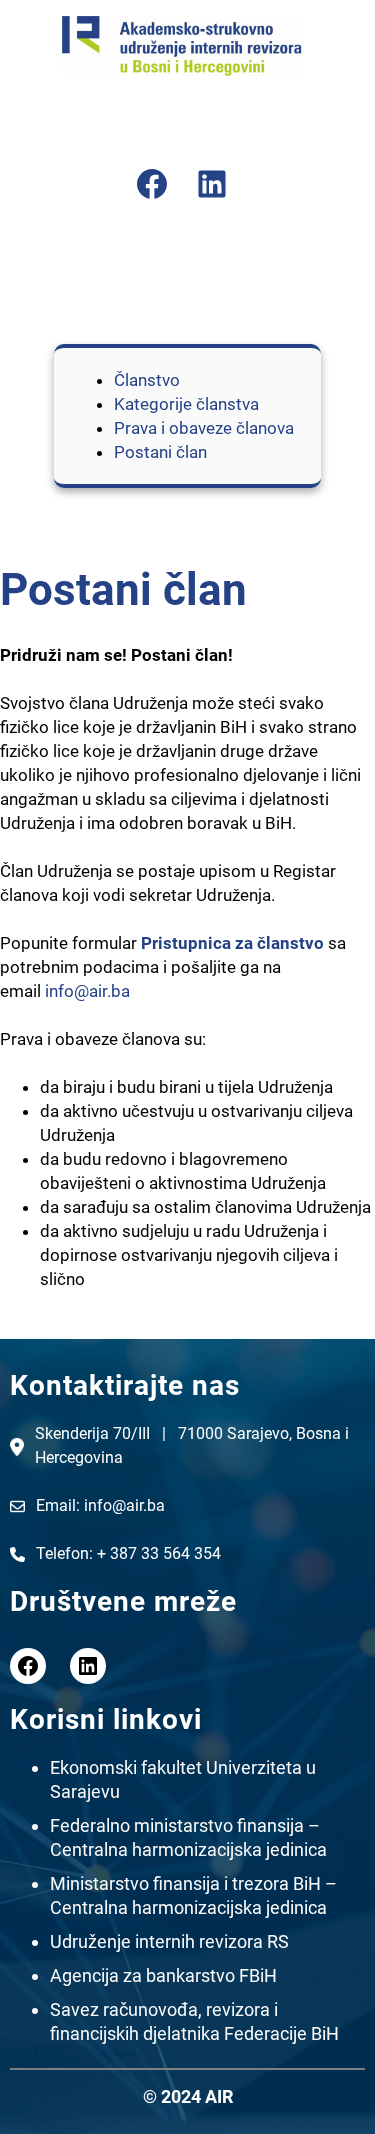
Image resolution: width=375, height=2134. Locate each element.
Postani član (160, 452)
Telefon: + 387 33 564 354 (130, 1553)
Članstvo (147, 380)
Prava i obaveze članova (204, 428)
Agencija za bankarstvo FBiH (163, 1975)
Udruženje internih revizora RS (169, 1941)
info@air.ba (87, 991)
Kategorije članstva (186, 404)
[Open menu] (182, 121)
